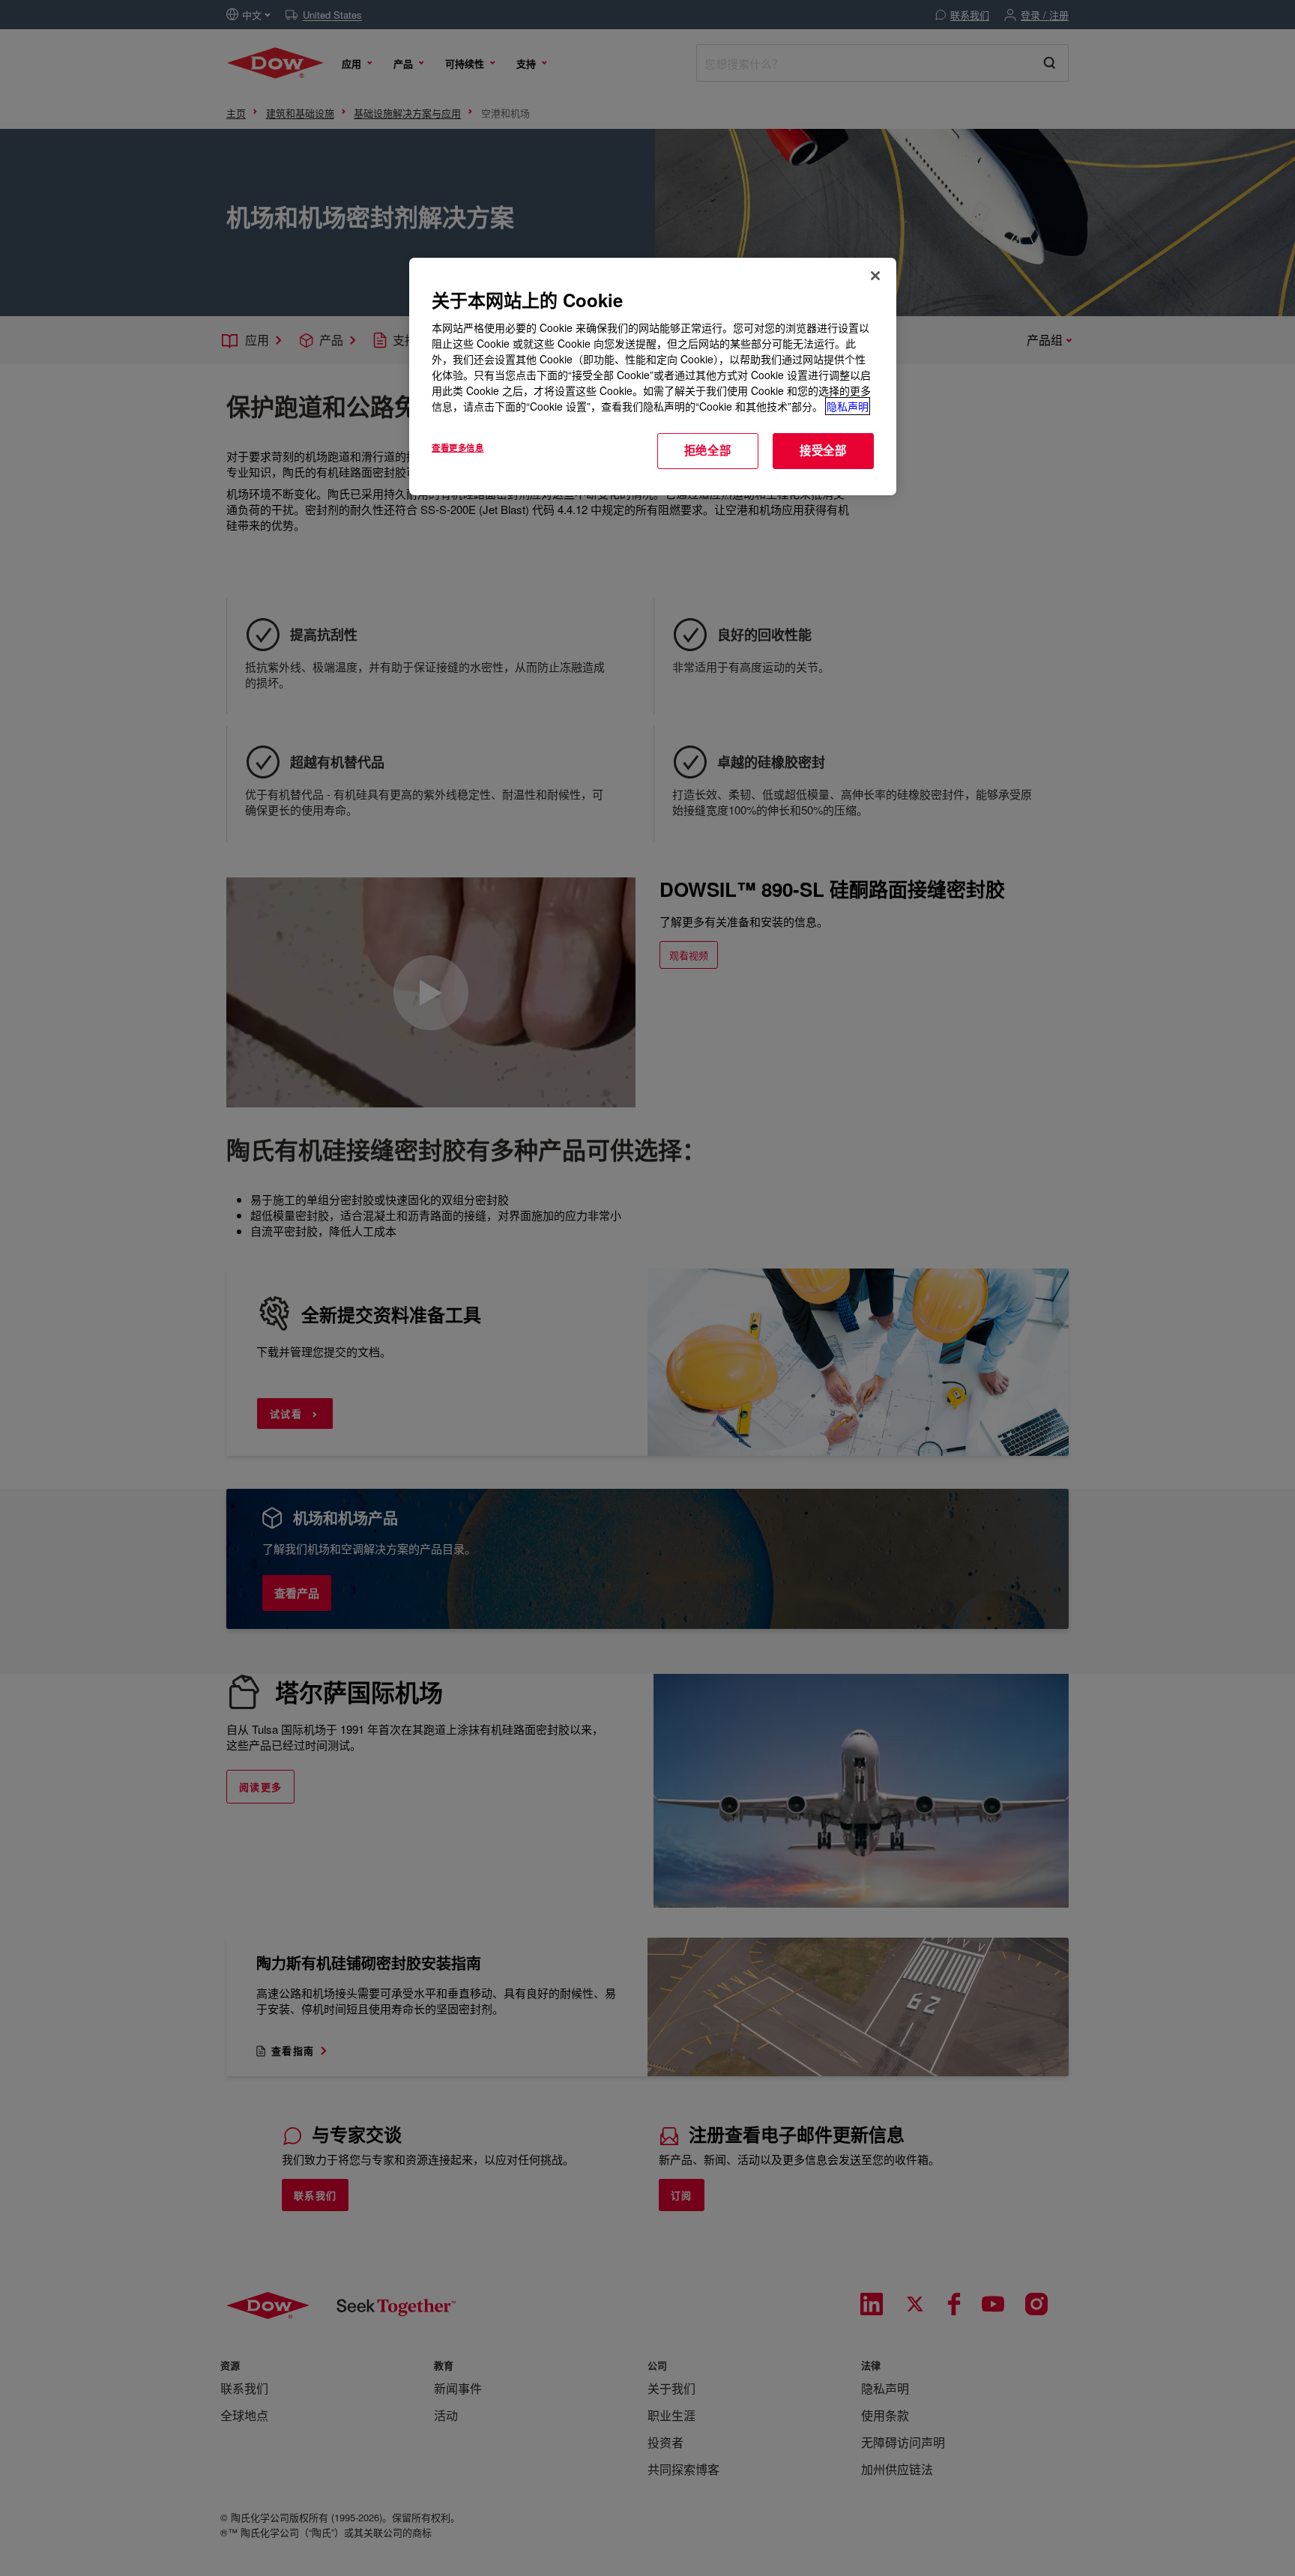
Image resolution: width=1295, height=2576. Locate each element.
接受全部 (823, 450)
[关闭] (875, 276)
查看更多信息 (458, 447)
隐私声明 (848, 406)
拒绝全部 (708, 450)
